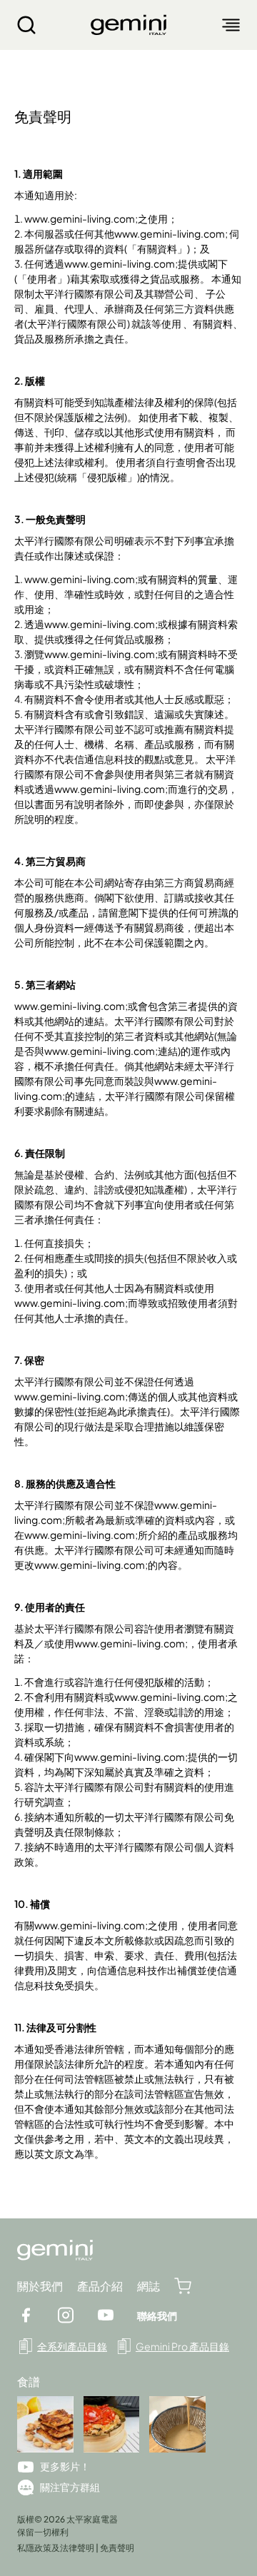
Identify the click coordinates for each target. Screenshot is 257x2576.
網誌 (148, 2286)
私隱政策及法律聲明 (56, 2548)
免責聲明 (117, 2548)
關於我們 (40, 2286)
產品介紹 (100, 2286)
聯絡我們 (157, 2315)
